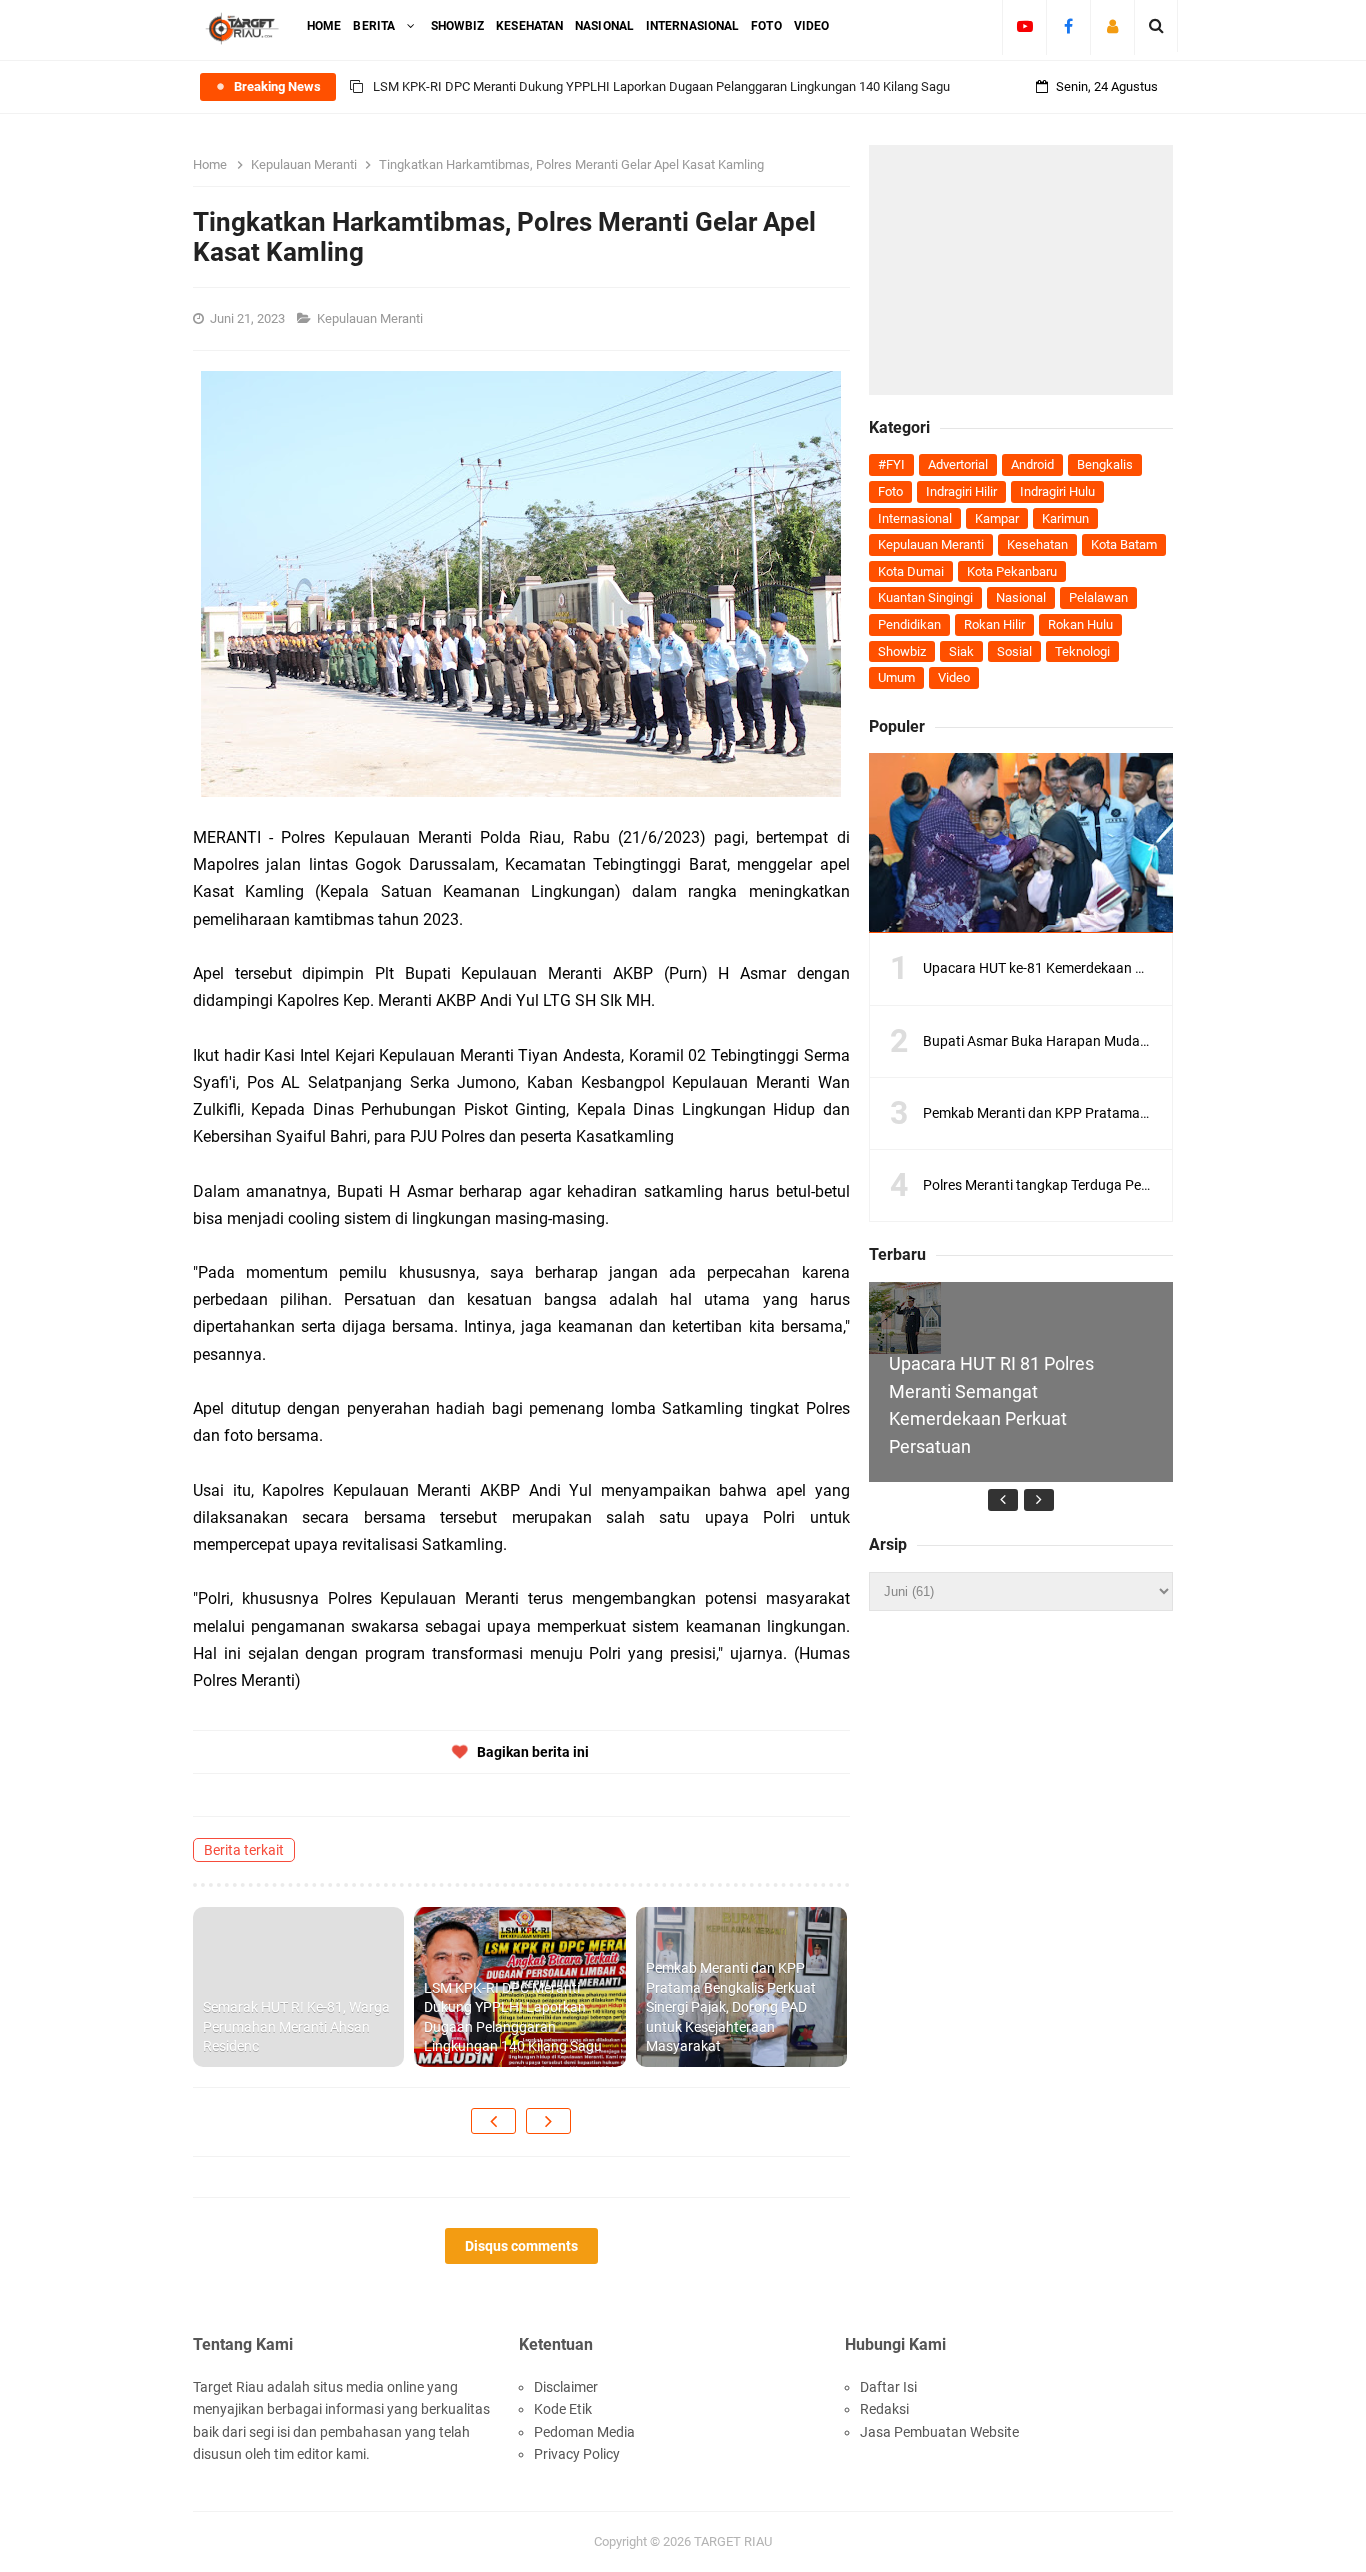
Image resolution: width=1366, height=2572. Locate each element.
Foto (890, 491)
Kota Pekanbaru (1012, 571)
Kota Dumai (911, 571)
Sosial (1014, 651)
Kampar (997, 518)
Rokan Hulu (1080, 624)
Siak (961, 651)
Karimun (1065, 518)
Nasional (1021, 597)
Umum (896, 677)
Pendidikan (909, 624)
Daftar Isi (888, 2387)
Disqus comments (521, 2246)
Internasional (915, 518)
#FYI (891, 464)
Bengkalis (1105, 464)
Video (954, 677)
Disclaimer (566, 2387)
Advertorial (958, 464)
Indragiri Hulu (1057, 491)
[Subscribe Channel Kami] (1024, 26)
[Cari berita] (1156, 26)
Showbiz (902, 651)
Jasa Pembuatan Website (939, 2432)
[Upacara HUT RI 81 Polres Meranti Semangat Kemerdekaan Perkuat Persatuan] (905, 1317)
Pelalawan (1098, 597)
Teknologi (1082, 651)
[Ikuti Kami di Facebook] (1068, 26)
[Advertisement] (1021, 270)
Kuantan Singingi (925, 597)
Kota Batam (1124, 544)
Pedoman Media (584, 2432)
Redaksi (884, 2409)
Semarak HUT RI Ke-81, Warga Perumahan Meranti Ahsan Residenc (296, 2026)
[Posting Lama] (548, 2121)
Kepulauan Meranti (371, 318)
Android (1032, 464)
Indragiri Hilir (961, 491)
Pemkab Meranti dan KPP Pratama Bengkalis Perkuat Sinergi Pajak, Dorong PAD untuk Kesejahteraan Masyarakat (731, 2007)
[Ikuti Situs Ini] (1112, 26)
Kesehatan (1037, 544)
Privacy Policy (577, 2454)
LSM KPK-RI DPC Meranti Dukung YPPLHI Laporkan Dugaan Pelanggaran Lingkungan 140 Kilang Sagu (661, 86)
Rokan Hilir (994, 624)
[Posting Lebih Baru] (493, 2121)
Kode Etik (563, 2409)
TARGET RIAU (733, 2541)
